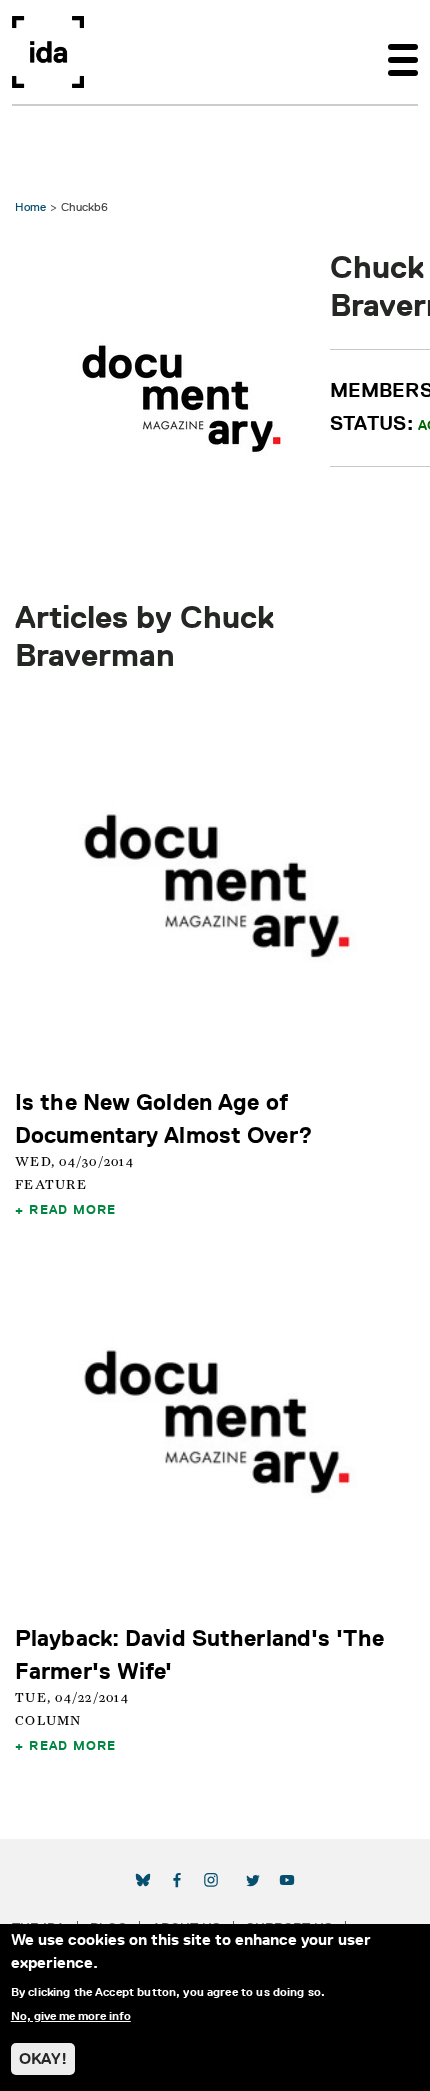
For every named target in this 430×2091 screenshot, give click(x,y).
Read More (72, 1209)
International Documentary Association (48, 52)
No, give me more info (71, 2016)
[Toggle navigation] (403, 52)
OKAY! (43, 2058)
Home (30, 206)
